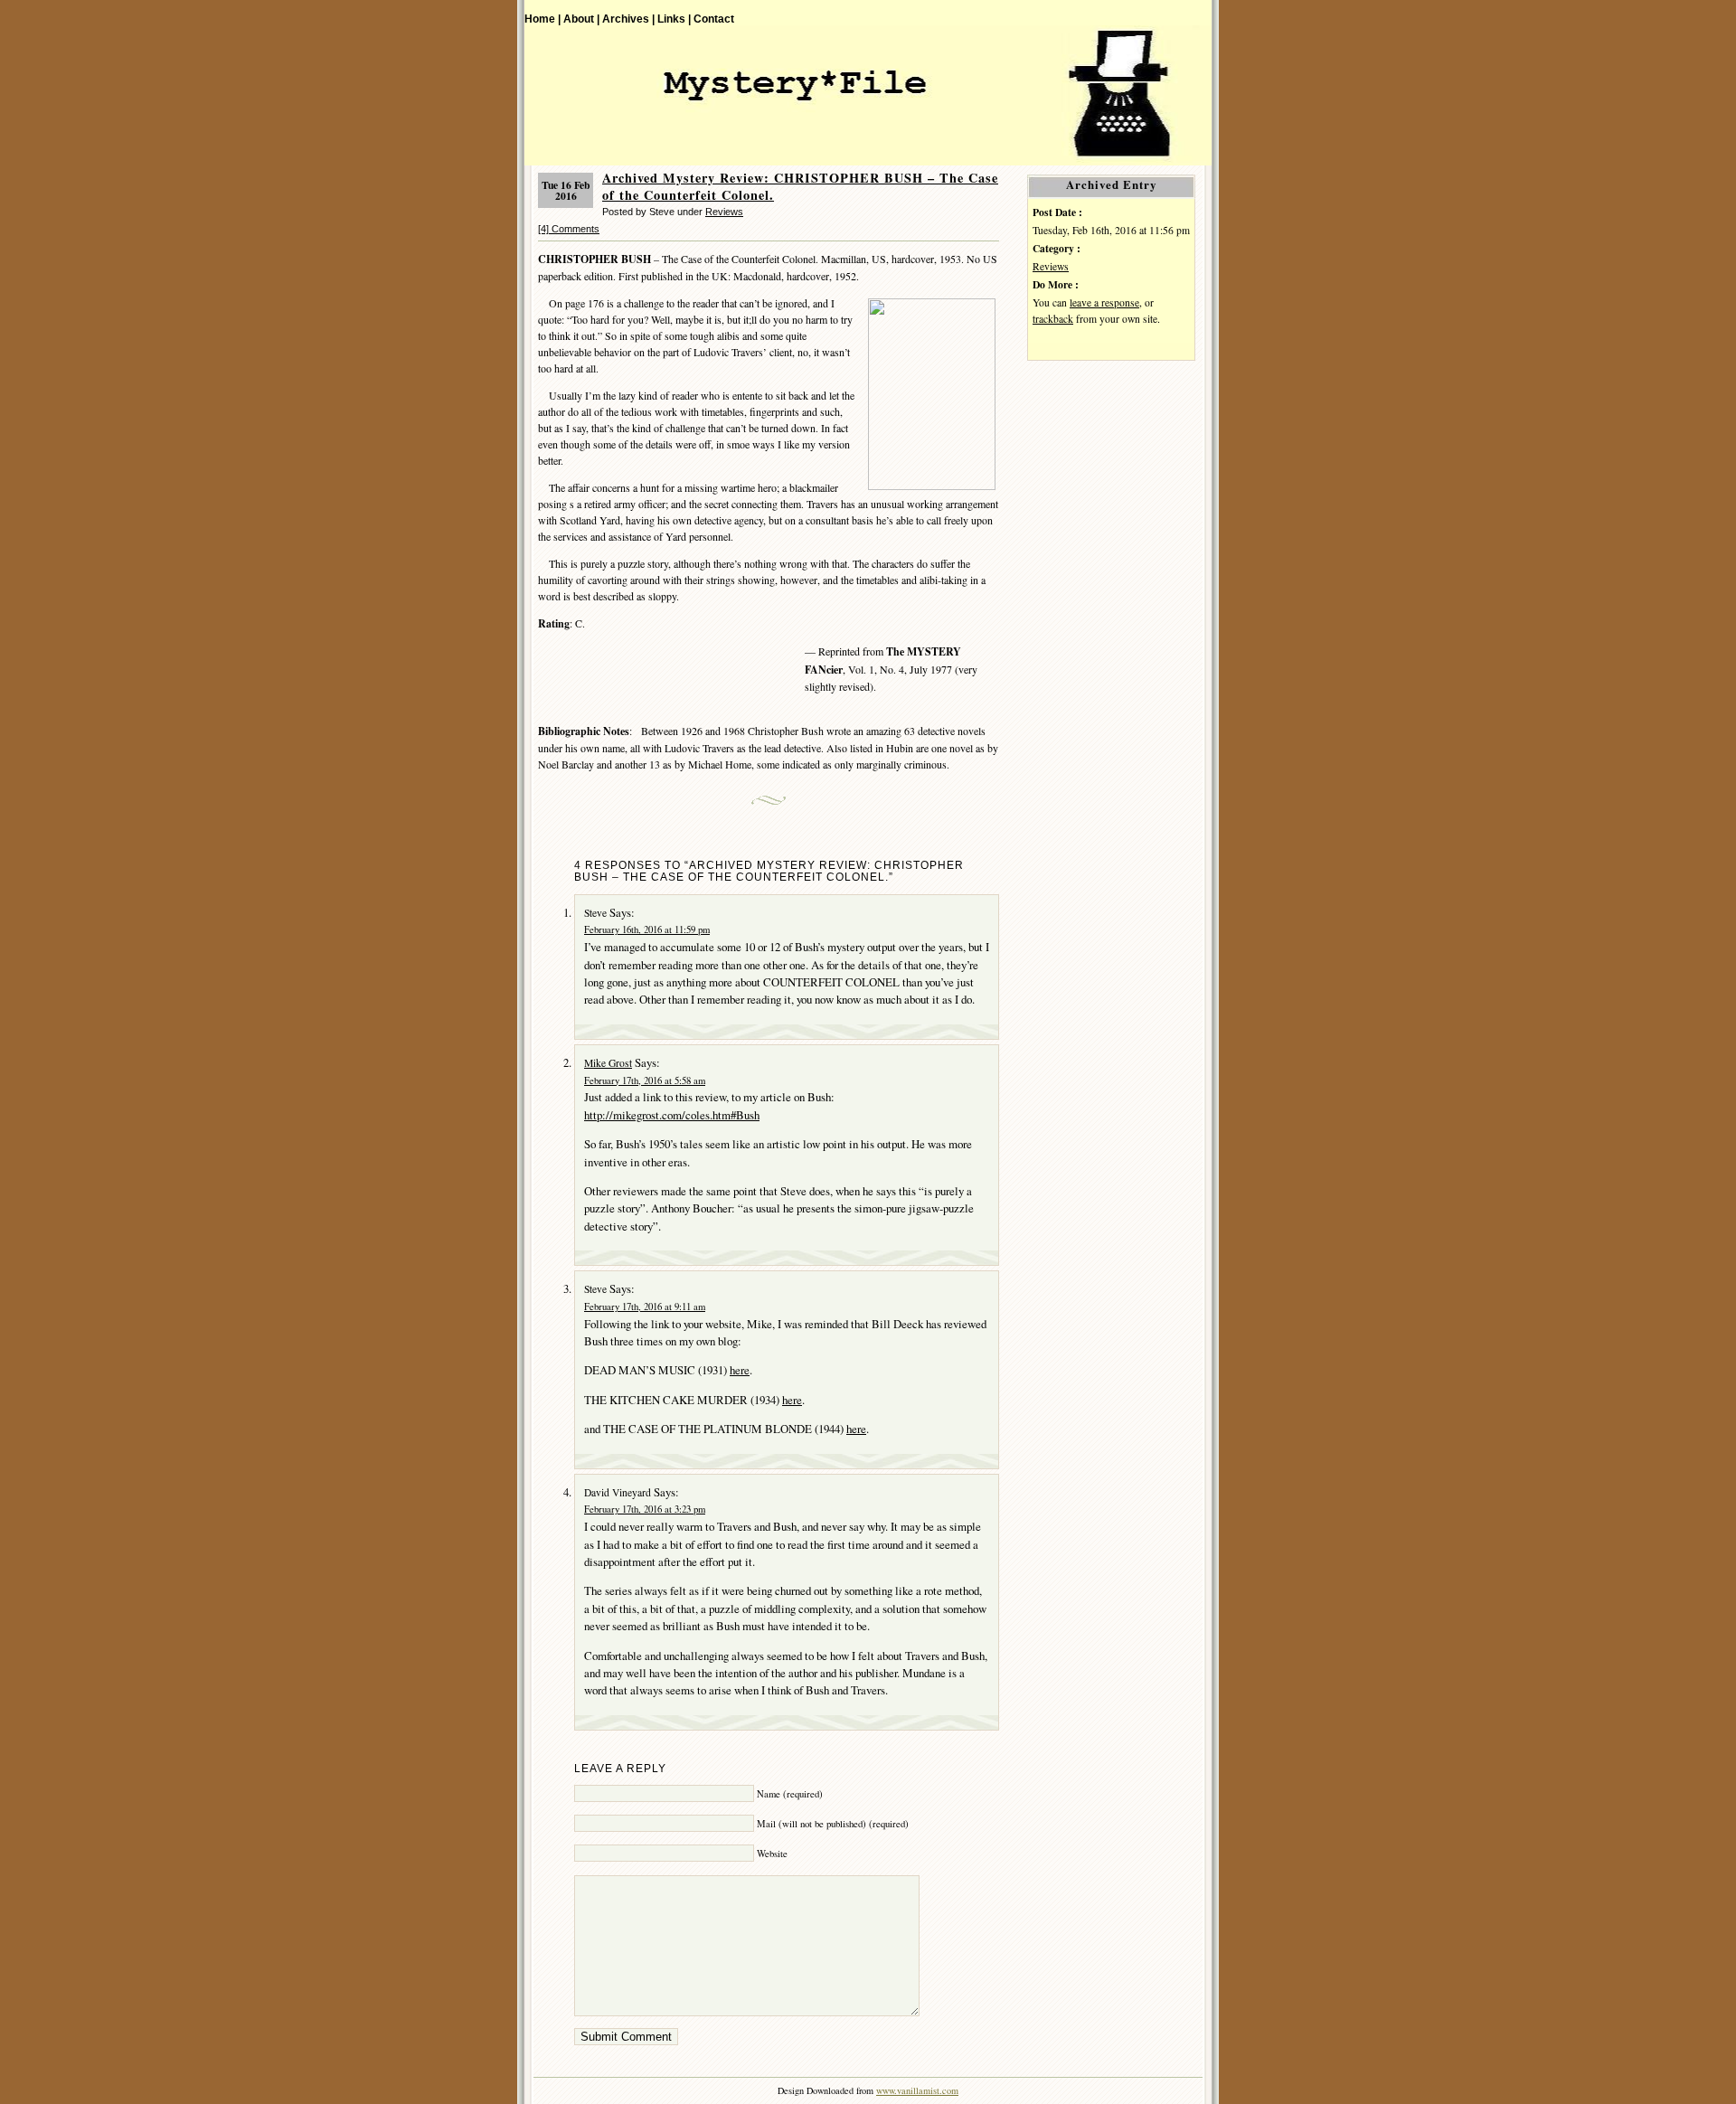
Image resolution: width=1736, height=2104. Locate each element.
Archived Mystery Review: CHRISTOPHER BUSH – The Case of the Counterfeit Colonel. (800, 186)
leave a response (1104, 302)
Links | (674, 19)
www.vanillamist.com (917, 2090)
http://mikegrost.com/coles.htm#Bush (672, 1115)
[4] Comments (569, 229)
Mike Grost (608, 1063)
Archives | (628, 19)
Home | (542, 19)
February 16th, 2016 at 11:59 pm (647, 929)
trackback (1053, 319)
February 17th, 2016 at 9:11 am (645, 1307)
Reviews (724, 212)
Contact (714, 19)
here (740, 1370)
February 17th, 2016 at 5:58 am (645, 1080)
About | (581, 19)
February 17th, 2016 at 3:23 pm (645, 1509)
